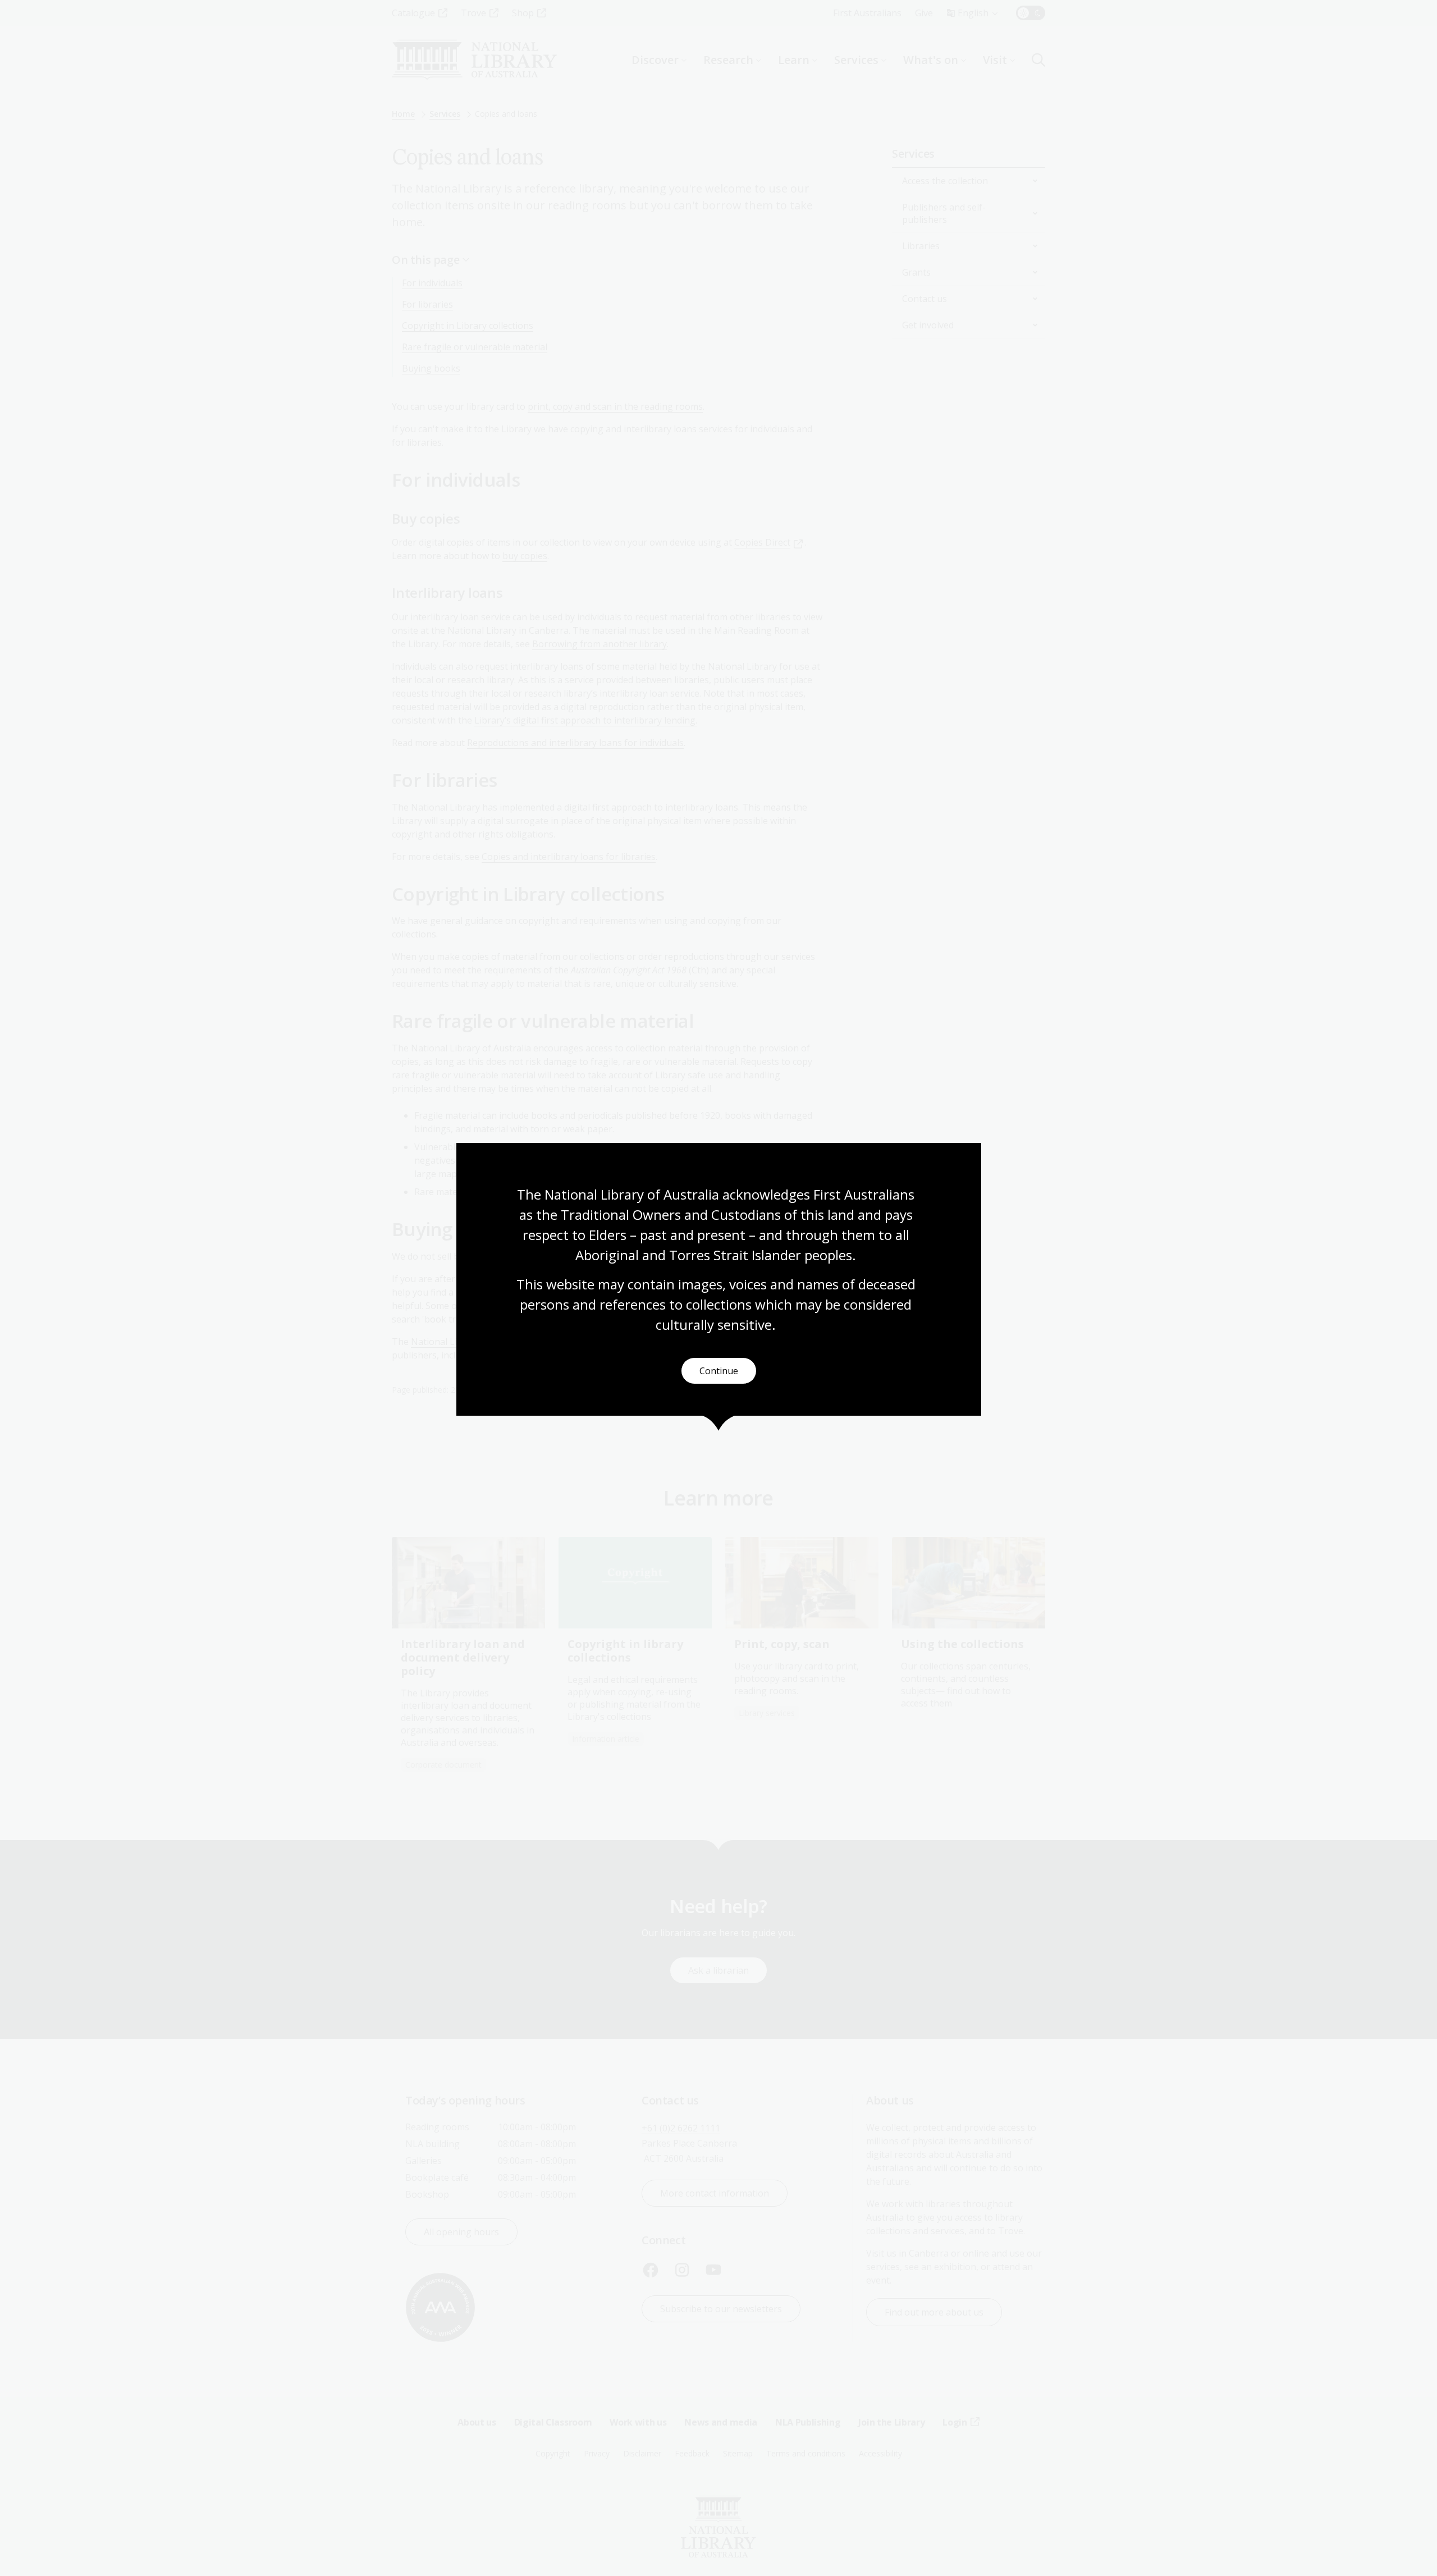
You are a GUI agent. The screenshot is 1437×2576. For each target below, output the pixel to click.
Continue (719, 1371)
